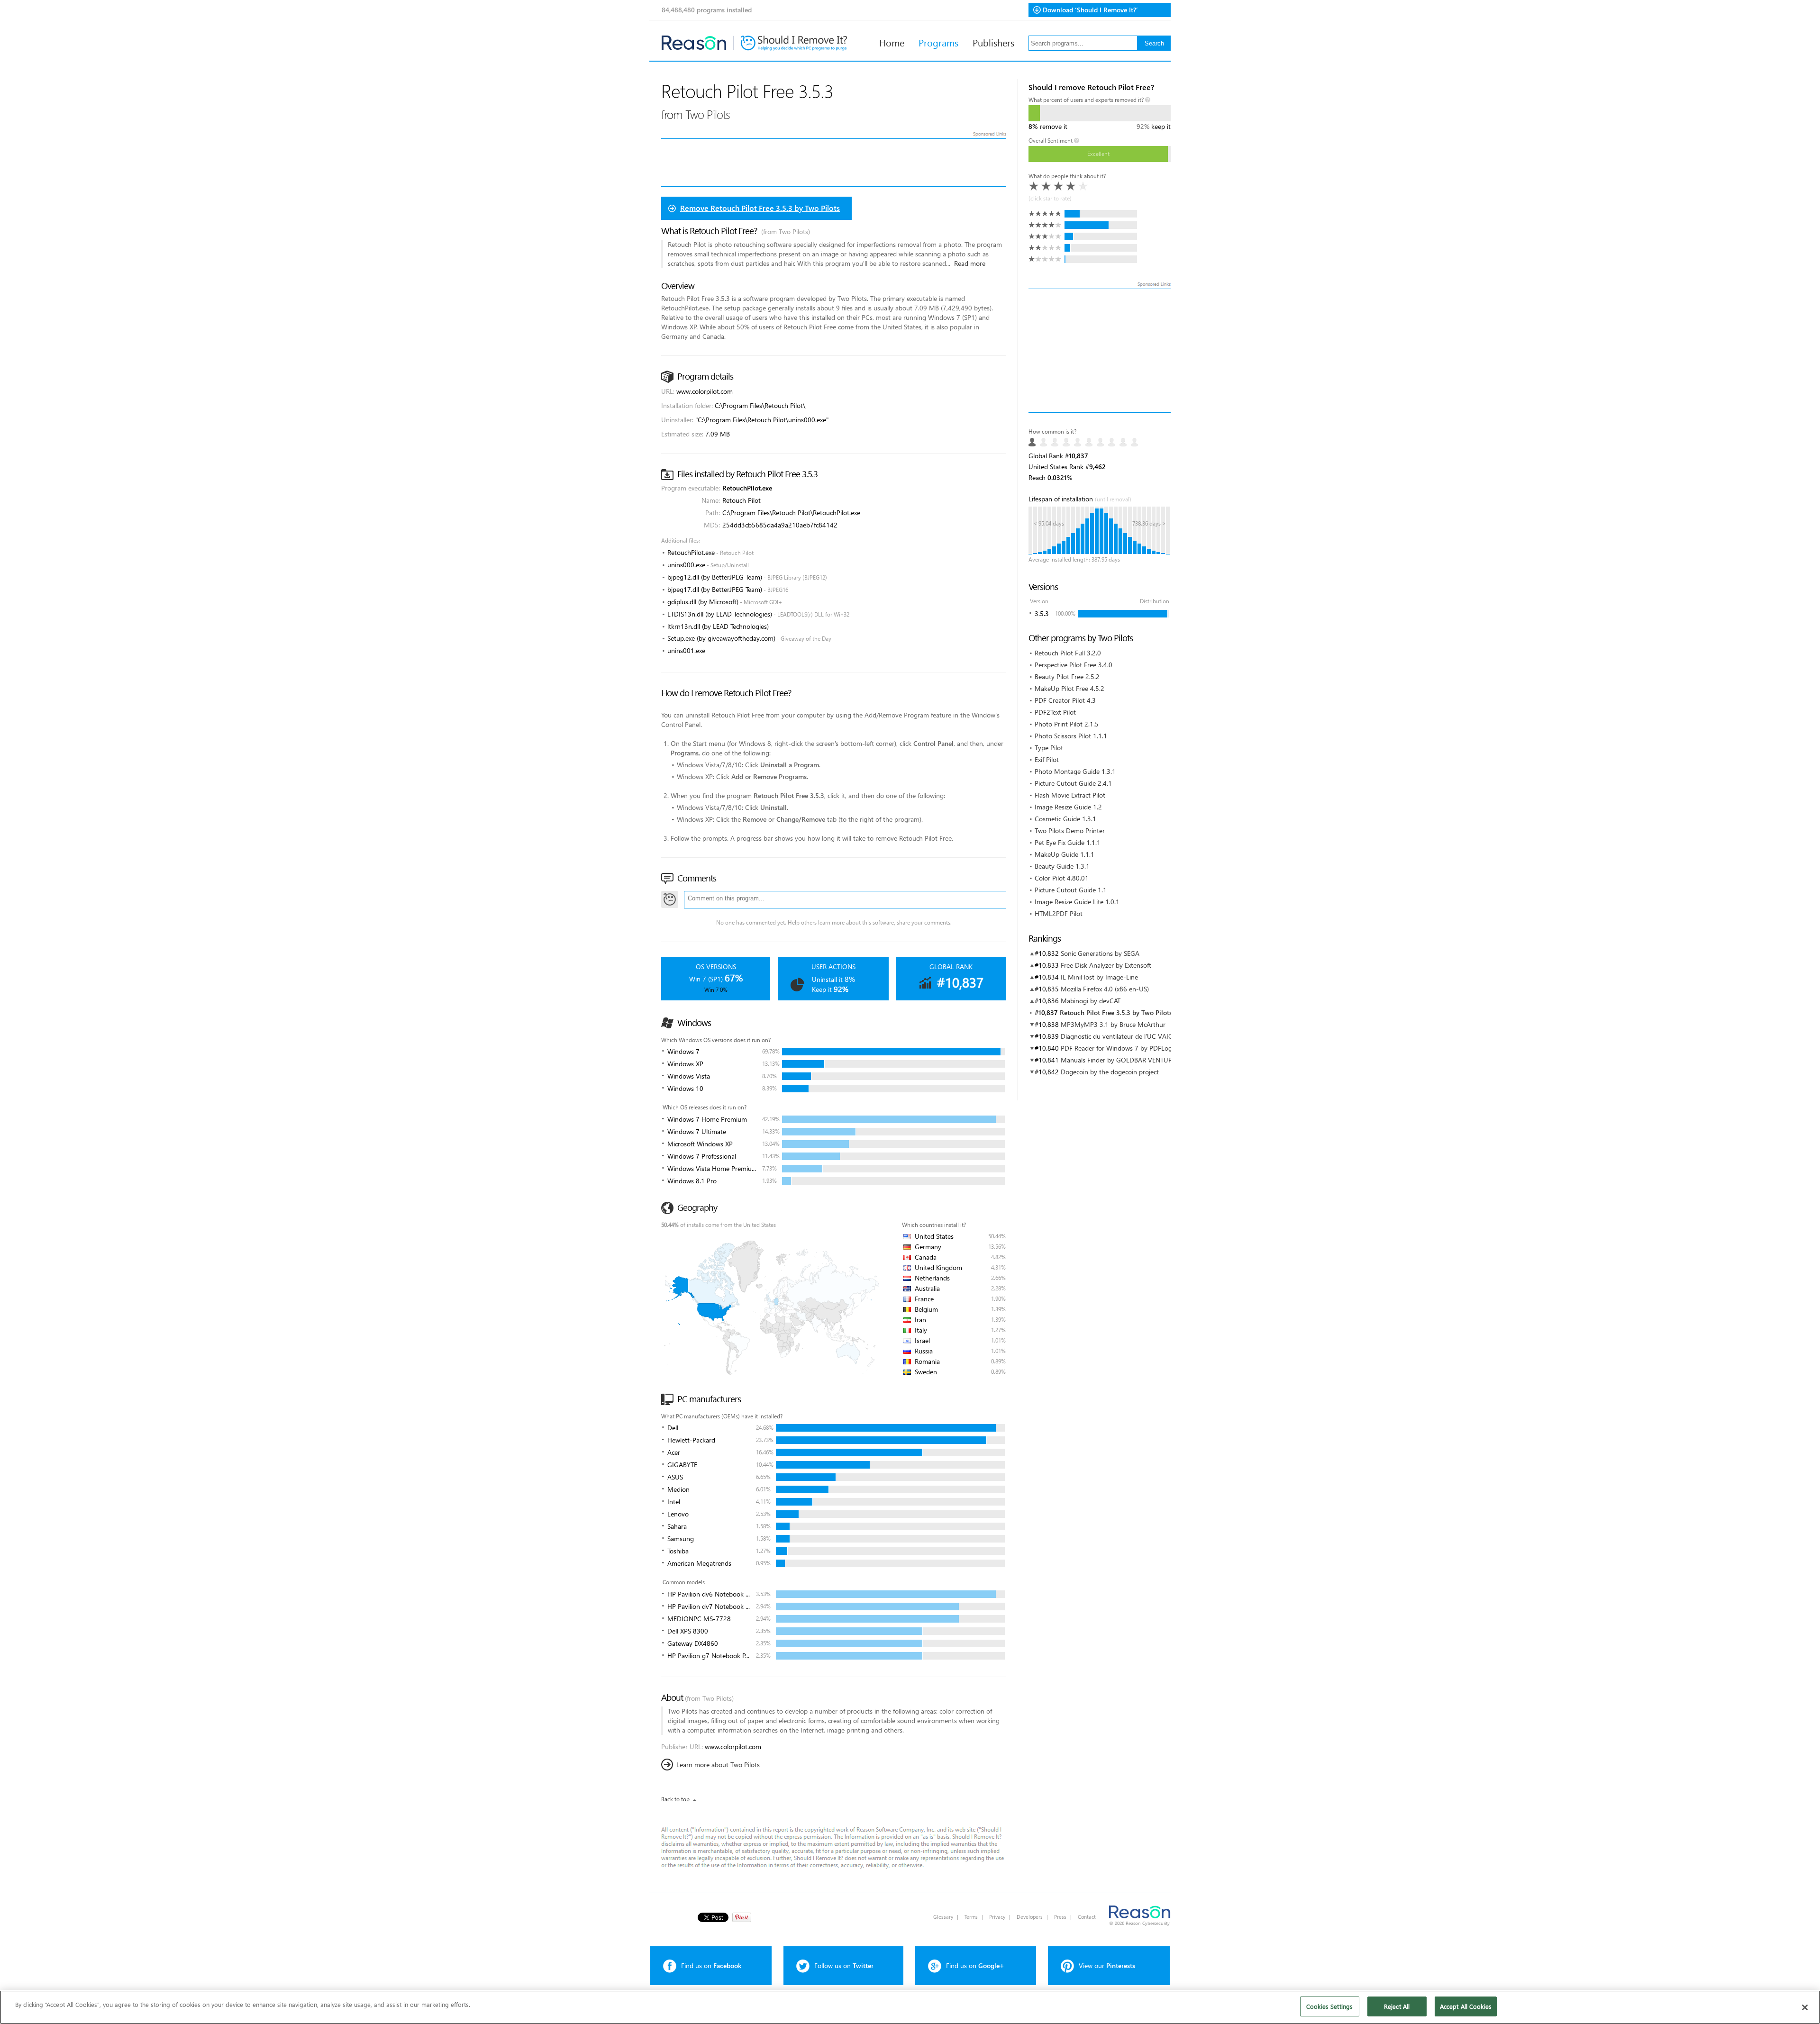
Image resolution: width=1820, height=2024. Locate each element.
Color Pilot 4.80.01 (1062, 878)
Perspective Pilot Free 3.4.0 (1074, 665)
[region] (910, 2007)
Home (892, 42)
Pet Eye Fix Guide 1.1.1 (1068, 842)
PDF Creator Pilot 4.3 (1065, 700)
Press (1060, 1917)
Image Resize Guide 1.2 (1068, 807)
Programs (938, 42)
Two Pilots (708, 114)
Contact (1087, 1917)
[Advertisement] (1100, 351)
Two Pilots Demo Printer (1070, 830)
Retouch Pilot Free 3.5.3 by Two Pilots (1116, 1012)
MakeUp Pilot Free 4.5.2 (1069, 688)
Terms (971, 1917)
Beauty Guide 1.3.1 (1062, 866)
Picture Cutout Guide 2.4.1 (1073, 783)
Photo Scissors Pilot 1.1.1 (1071, 736)
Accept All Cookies (1466, 2006)
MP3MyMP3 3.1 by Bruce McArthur (1113, 1024)
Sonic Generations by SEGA (1100, 953)
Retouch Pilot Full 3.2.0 (1068, 653)
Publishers (993, 42)
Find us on (711, 1965)
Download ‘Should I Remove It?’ (1090, 10)
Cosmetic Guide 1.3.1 (1065, 819)
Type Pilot (1049, 748)
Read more (970, 263)
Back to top (675, 1799)
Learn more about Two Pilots (718, 1765)
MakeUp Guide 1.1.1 (1065, 854)
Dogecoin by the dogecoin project (1110, 1072)
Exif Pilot (1047, 759)
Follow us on (844, 1965)
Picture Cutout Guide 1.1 (1071, 890)
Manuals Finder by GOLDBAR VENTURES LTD (1126, 1060)
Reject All (1397, 2006)
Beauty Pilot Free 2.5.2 (1067, 676)
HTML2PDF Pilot (1059, 913)
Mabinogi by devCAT (1091, 1001)
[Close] (1805, 2007)
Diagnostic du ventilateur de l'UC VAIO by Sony (1130, 1036)
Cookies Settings (1329, 2006)
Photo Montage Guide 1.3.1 (1075, 771)
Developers (1030, 1917)
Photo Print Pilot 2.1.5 (1067, 724)
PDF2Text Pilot (1055, 712)
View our (1107, 1965)
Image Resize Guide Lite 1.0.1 (1077, 902)
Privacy (997, 1917)
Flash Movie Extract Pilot (1070, 795)
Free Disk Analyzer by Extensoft (1106, 965)
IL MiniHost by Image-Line (1099, 977)
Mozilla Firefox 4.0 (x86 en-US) (1105, 989)
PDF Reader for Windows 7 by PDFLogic (1119, 1048)
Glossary (943, 1917)
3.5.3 (1042, 613)
